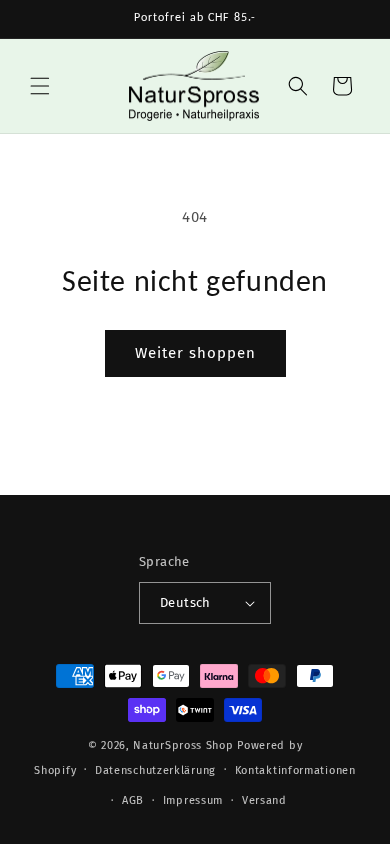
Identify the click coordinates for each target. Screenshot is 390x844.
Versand (264, 800)
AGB (133, 800)
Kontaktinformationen (295, 770)
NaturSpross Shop (183, 745)
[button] (40, 86)
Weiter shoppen (195, 353)
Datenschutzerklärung (155, 770)
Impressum (193, 800)
